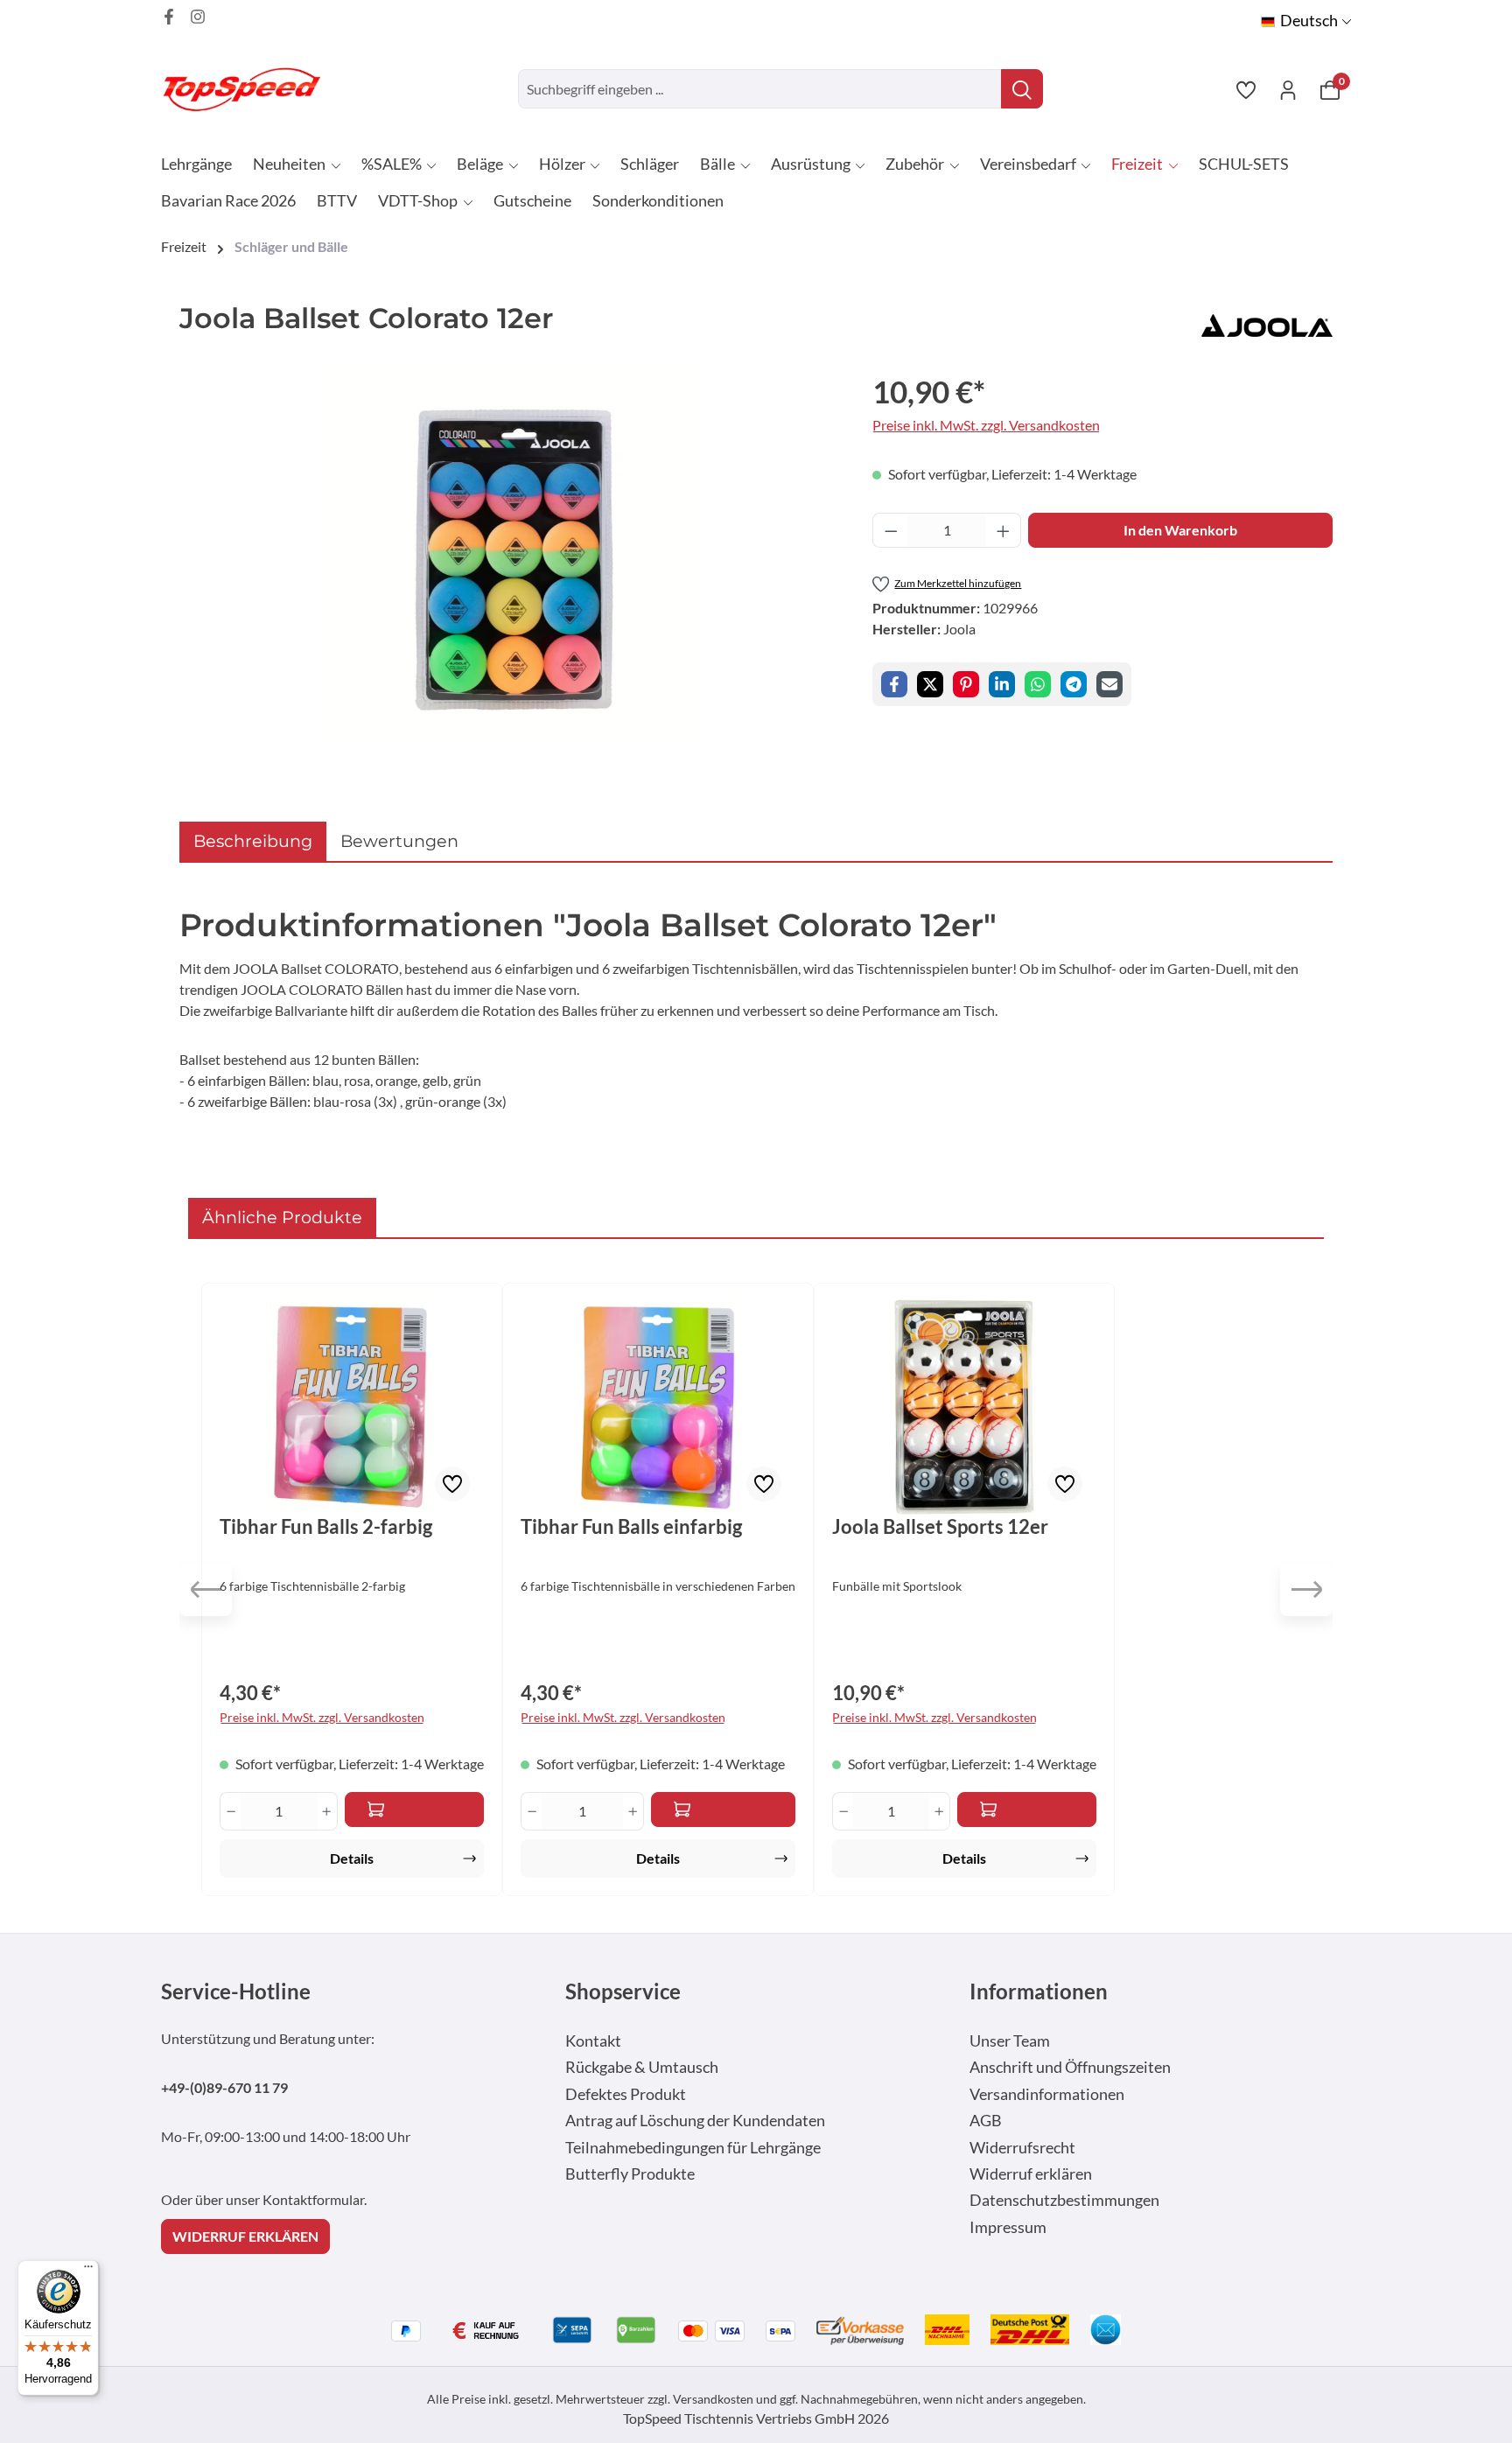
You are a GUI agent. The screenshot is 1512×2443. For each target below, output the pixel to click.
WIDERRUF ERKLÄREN (245, 2236)
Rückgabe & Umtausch (642, 2067)
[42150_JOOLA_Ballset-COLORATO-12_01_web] (508, 556)
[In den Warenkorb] (414, 1809)
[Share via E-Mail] (1109, 684)
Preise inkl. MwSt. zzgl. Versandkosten (986, 425)
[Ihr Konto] (1288, 89)
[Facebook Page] (169, 17)
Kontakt (593, 2041)
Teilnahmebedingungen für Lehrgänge (693, 2148)
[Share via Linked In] (1002, 684)
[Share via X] (930, 684)
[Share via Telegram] (1074, 684)
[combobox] (760, 89)
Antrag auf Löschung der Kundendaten (695, 2121)
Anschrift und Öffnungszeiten (1070, 2067)
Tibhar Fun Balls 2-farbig (326, 1527)
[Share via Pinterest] (966, 684)
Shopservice (623, 1991)
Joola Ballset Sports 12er (940, 1527)
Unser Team (1010, 2041)
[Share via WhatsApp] (1038, 684)
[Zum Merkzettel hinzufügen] (452, 1484)
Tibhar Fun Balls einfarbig (631, 1527)
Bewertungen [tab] (399, 841)
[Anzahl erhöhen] (1004, 530)
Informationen (1039, 1991)
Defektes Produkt (626, 2094)
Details (352, 1858)
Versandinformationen (1047, 2094)
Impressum (1008, 2227)
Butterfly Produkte (630, 2174)
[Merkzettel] (1246, 89)
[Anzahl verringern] (891, 530)
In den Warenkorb (1180, 530)
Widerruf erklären (1031, 2174)
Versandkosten (713, 2399)
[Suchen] (1022, 89)
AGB (986, 2121)
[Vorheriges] (206, 1590)
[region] (508, 556)
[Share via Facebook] (894, 684)
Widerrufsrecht (1022, 2148)
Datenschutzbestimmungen (1064, 2200)
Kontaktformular (313, 2199)
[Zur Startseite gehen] (248, 89)
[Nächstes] (1306, 1590)
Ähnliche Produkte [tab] (282, 1217)
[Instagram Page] (198, 17)
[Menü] (88, 2271)
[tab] (253, 841)
